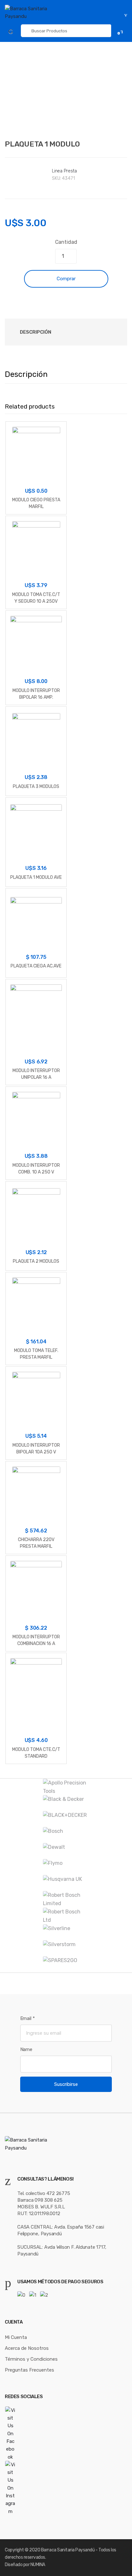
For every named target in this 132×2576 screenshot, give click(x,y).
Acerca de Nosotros (27, 2348)
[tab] (35, 332)
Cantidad (66, 242)
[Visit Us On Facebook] (66, 2434)
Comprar (66, 279)
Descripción (36, 332)
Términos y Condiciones (31, 2359)
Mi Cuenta (16, 2337)
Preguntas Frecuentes (29, 2370)
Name (26, 2049)
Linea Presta (64, 171)
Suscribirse (66, 2084)
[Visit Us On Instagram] (66, 2488)
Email (28, 2018)
